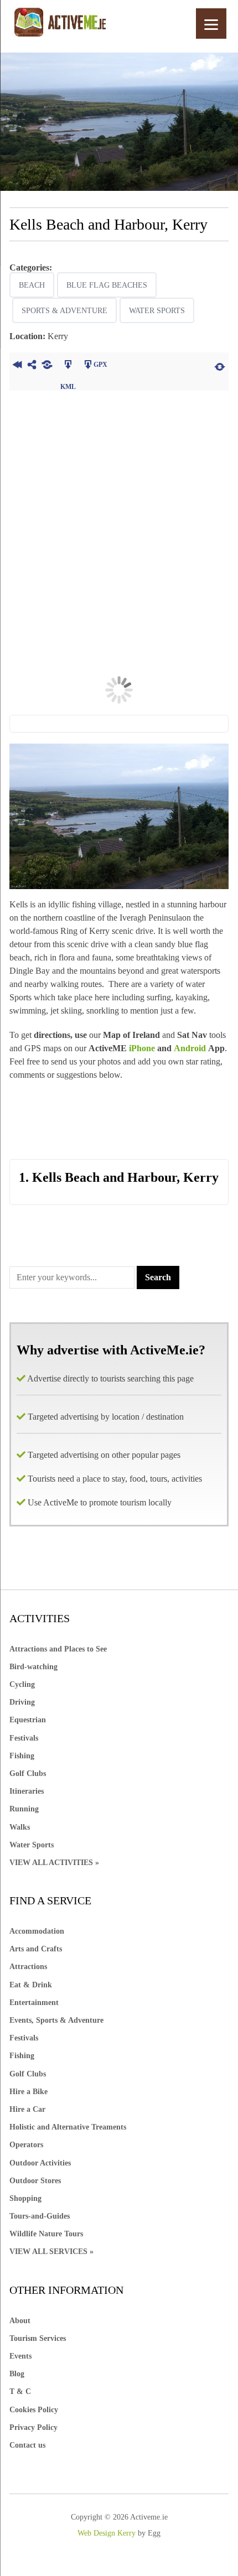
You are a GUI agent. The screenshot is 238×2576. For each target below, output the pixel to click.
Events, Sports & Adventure (56, 2020)
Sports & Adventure (64, 311)
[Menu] (211, 24)
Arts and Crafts (36, 1949)
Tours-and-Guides (40, 2216)
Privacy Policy (33, 2427)
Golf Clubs (28, 1773)
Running (24, 1809)
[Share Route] (32, 366)
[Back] (17, 366)
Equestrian (28, 1720)
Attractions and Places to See (58, 1649)
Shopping (25, 2198)
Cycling (22, 1684)
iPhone (142, 1048)
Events (20, 2356)
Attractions (28, 1967)
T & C (20, 2391)
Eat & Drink (31, 1985)
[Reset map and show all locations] (220, 366)
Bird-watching (33, 1667)
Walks (20, 1827)
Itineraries (27, 1791)
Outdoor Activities (40, 2163)
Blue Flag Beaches (107, 285)
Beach (32, 285)
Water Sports (157, 311)
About (20, 2321)
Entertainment (34, 2003)
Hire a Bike (29, 2092)
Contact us (27, 2445)
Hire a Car (27, 2109)
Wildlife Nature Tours (46, 2234)
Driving (22, 1702)
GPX (100, 365)
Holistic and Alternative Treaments (68, 2127)
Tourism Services (38, 2338)
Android (191, 1048)
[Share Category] (47, 366)
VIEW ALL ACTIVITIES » (54, 1863)
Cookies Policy (34, 2410)
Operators (26, 2145)
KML (68, 366)
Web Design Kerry (107, 2533)
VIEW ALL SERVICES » (51, 2252)
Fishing (22, 1756)
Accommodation (37, 1931)
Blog (17, 2374)
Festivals (24, 1738)
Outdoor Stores (35, 2181)
